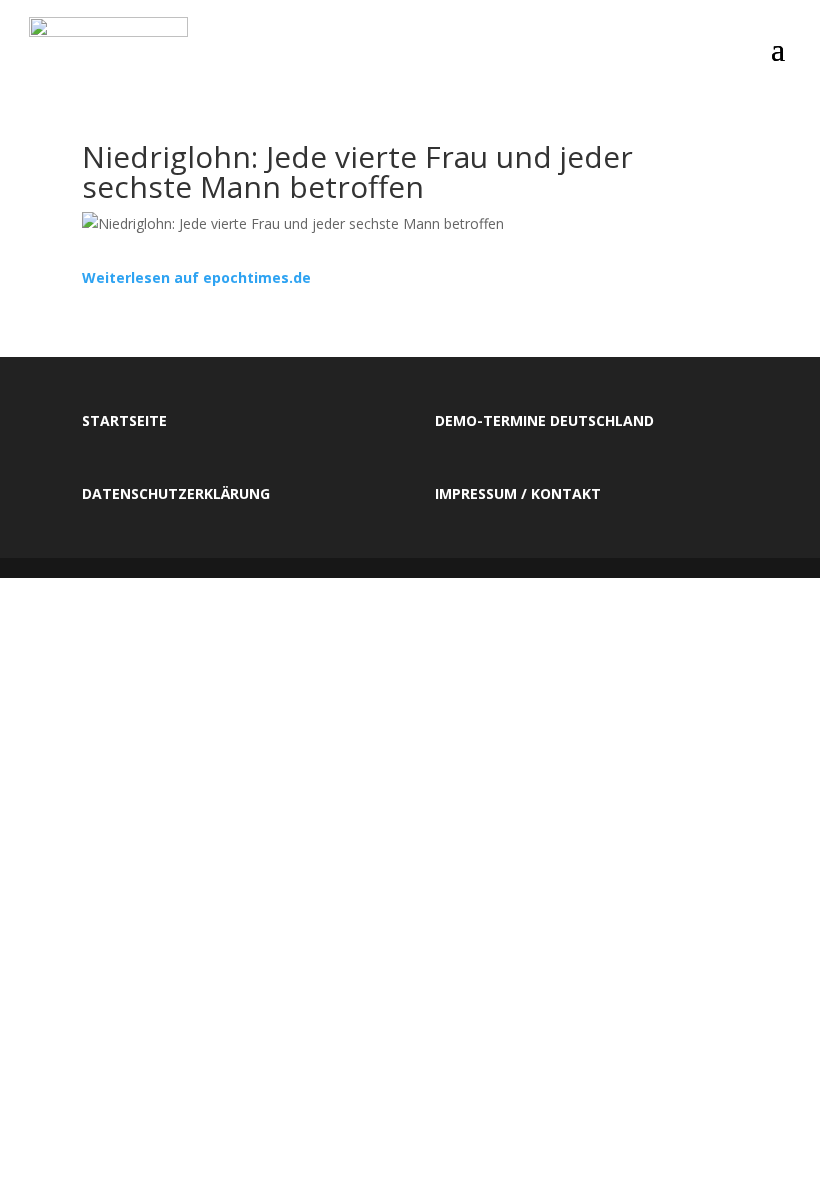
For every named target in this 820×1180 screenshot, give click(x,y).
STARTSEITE (124, 420)
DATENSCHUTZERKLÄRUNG (176, 493)
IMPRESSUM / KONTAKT (518, 493)
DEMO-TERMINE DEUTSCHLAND (544, 420)
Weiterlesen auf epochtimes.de (196, 277)
